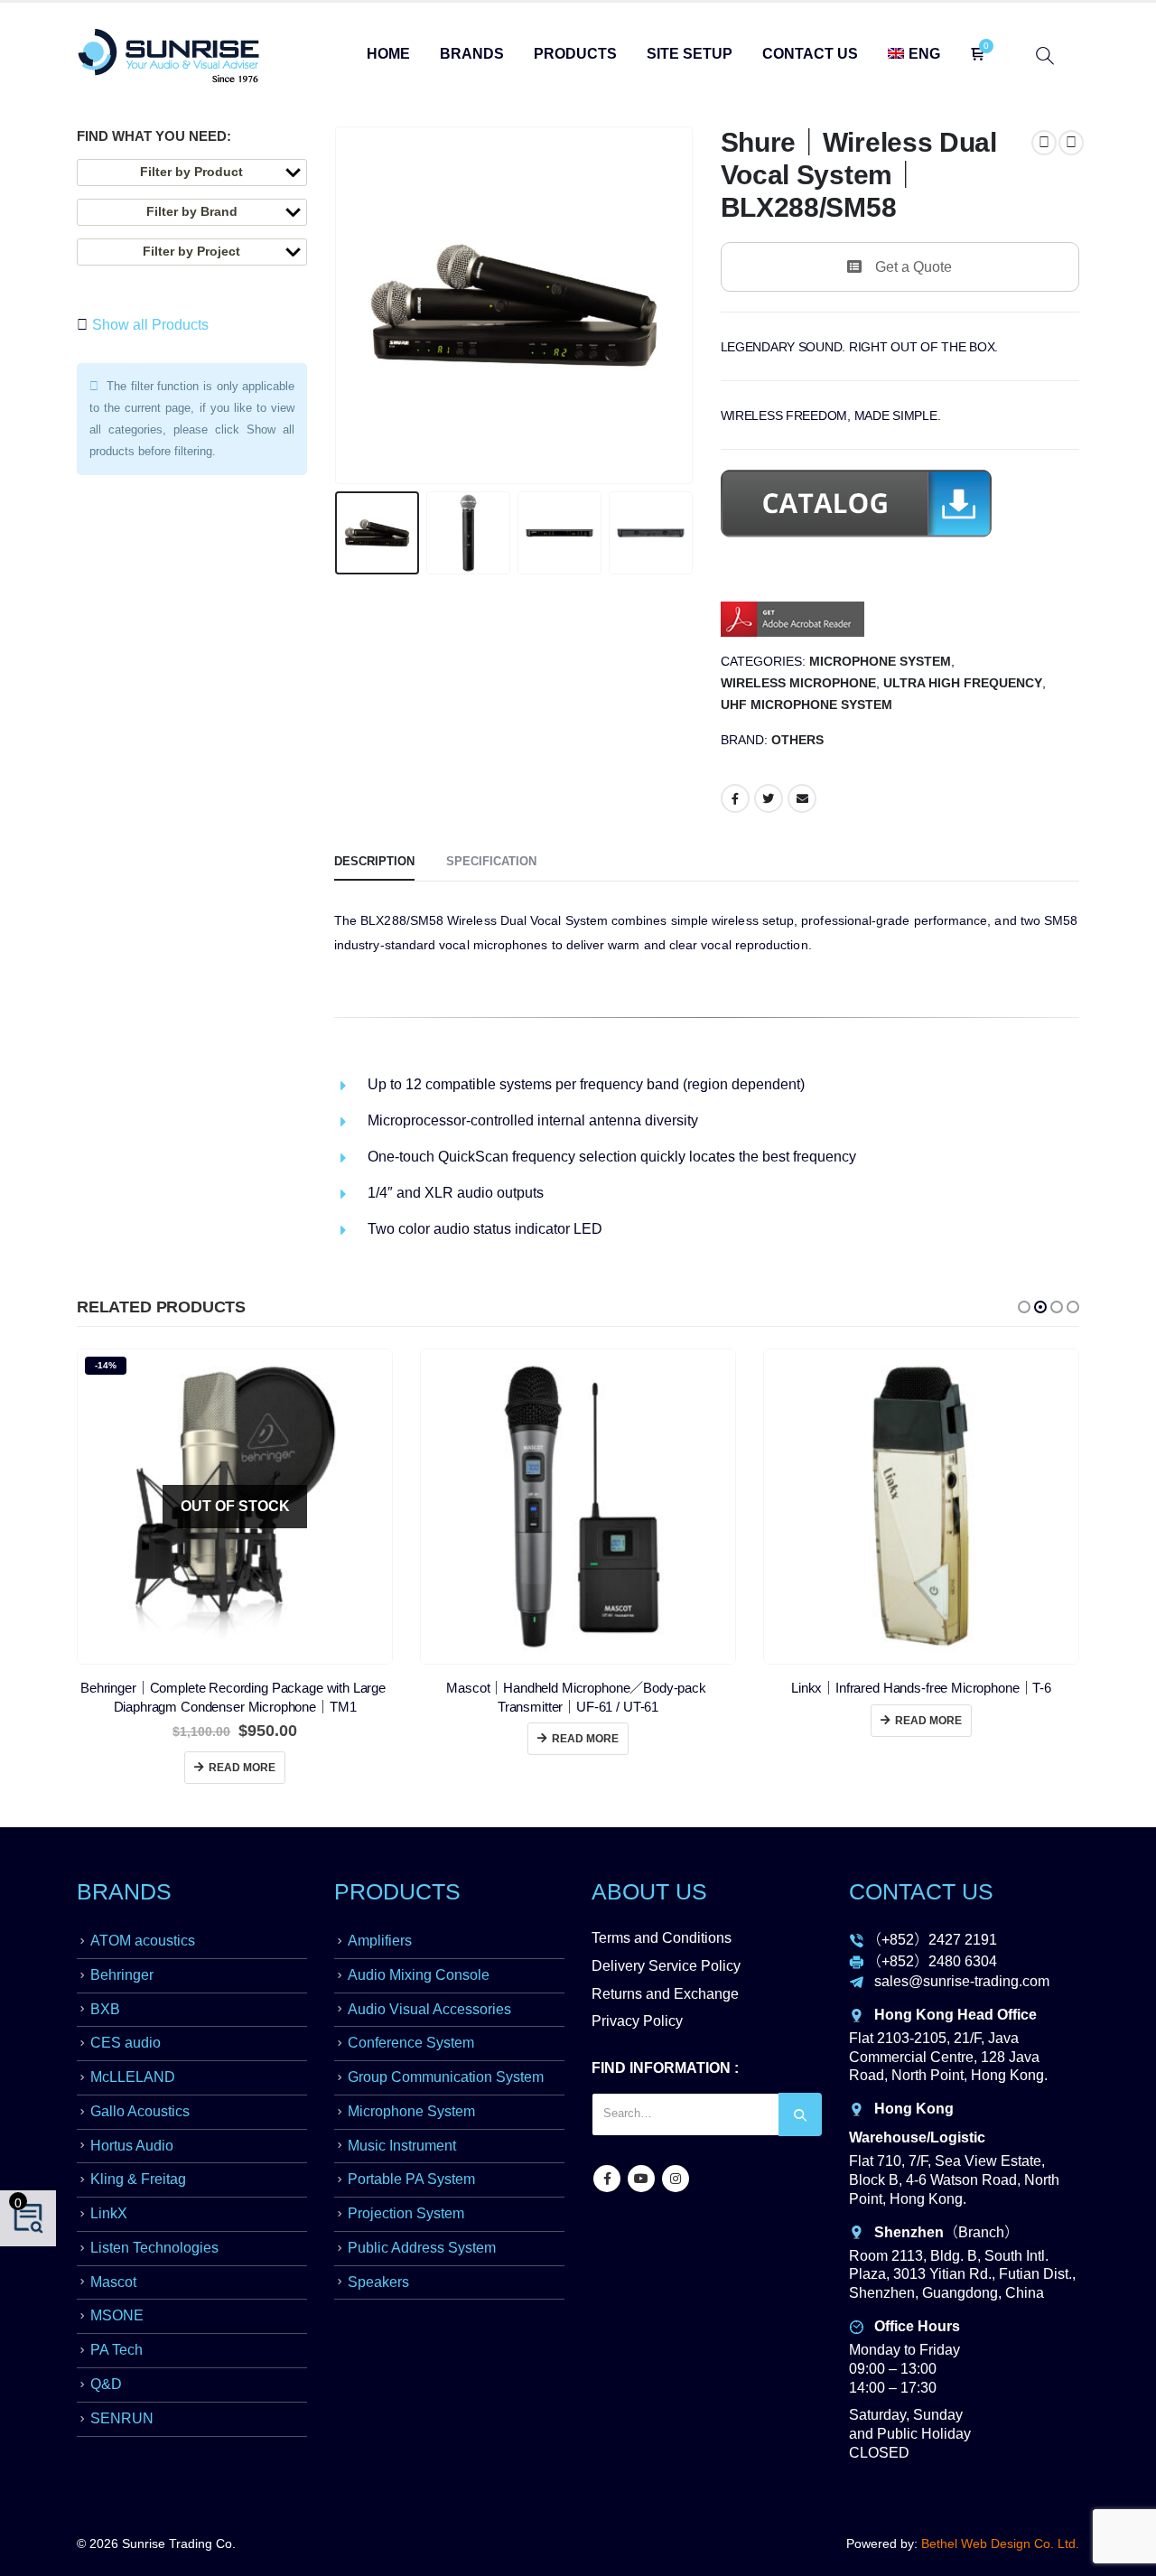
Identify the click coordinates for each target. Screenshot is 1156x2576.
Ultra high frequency (963, 683)
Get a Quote (914, 267)
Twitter (769, 798)
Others (797, 740)
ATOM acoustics (143, 1941)
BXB (105, 2009)
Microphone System (880, 662)
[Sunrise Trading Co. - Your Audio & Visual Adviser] (169, 56)
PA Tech (117, 2350)
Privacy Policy (637, 2021)
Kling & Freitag (138, 2179)
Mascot (113, 2282)
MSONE (117, 2315)
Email (802, 798)
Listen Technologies (154, 2248)
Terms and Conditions (662, 1938)
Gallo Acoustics (140, 2111)
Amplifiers (380, 1941)
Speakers (378, 2282)
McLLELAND (133, 2077)
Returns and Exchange (665, 1994)
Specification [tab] (491, 861)
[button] (1024, 1307)
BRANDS (124, 1891)
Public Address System (422, 2248)
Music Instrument (402, 2146)
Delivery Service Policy (666, 1966)
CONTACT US (921, 1891)
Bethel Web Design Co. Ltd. (1000, 2543)
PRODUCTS (397, 1891)
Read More (242, 1768)
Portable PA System (411, 2179)
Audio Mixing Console (419, 1975)
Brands (472, 54)
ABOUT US (649, 1891)
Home (388, 54)
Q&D (106, 2384)
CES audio (126, 2043)
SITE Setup (690, 54)
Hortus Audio (132, 2146)
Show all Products (149, 325)
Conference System (411, 2043)
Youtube (641, 2179)
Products (575, 54)
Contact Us (810, 54)
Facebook (735, 798)
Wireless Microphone (798, 683)
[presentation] (339, 305)
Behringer (122, 1975)
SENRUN (122, 2418)
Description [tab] (374, 861)
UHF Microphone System (806, 705)
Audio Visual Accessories (429, 2009)
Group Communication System (446, 2077)
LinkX (109, 2213)
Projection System (406, 2213)
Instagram (676, 2179)
